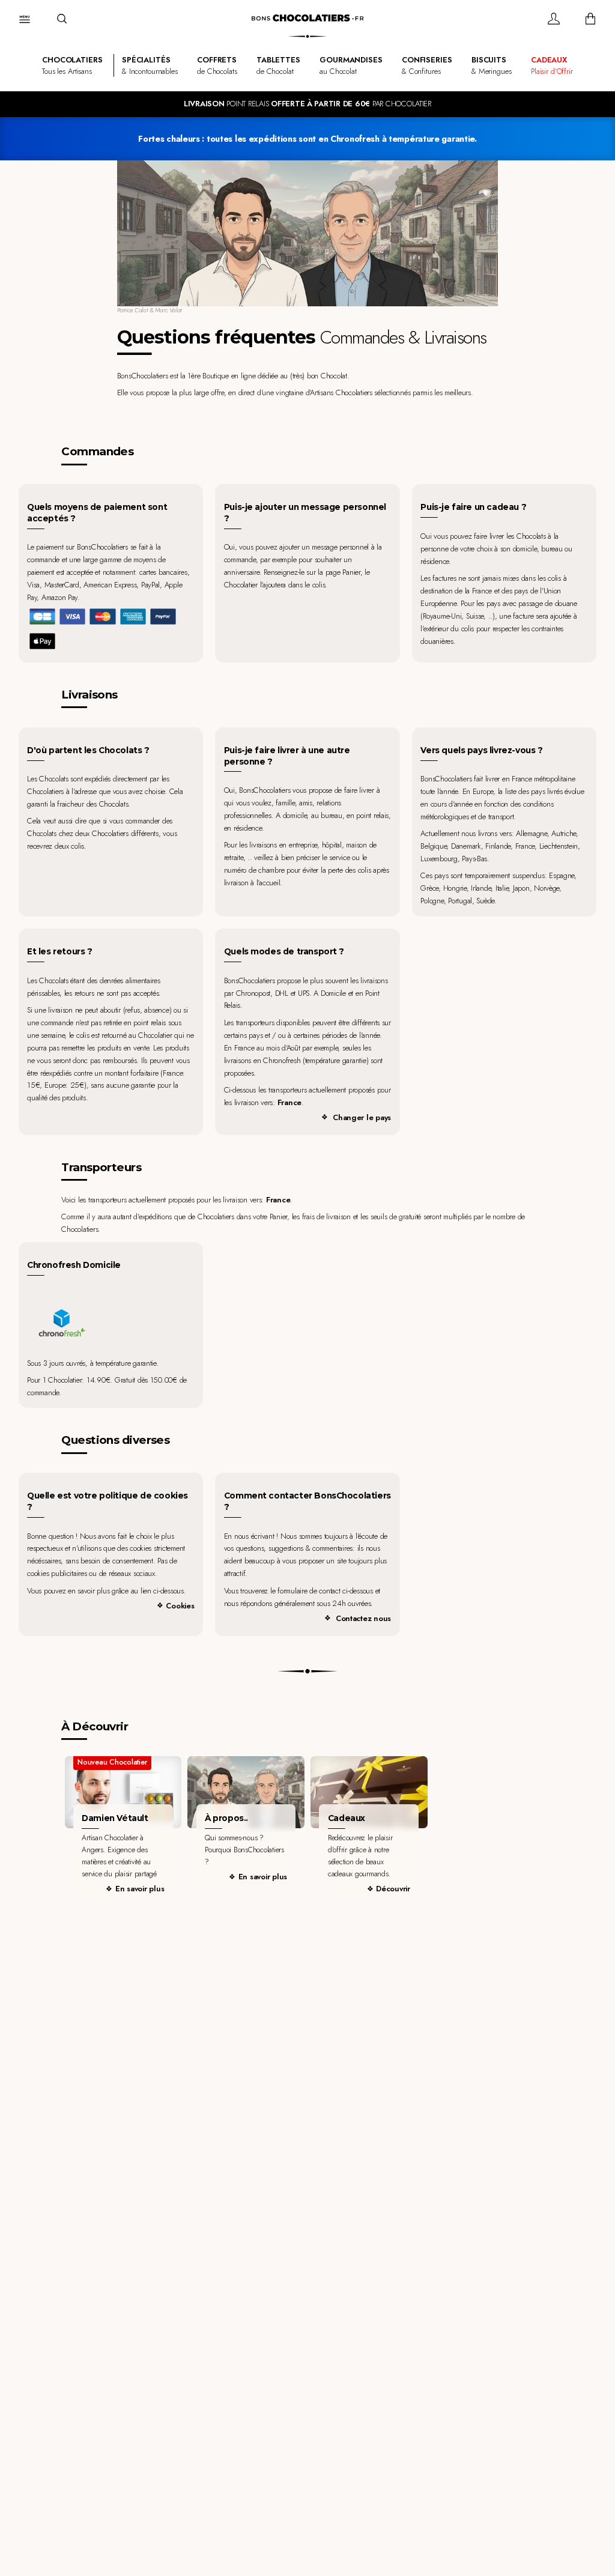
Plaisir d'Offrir (552, 65)
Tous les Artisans (72, 65)
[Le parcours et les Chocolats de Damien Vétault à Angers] (123, 1792)
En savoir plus (140, 1889)
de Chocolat (278, 65)
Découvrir (393, 1889)
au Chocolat (351, 65)
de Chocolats (217, 65)
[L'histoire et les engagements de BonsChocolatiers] (246, 1792)
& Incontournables (150, 65)
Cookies (180, 1606)
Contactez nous (363, 1618)
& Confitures (427, 65)
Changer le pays (362, 1117)
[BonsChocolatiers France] (307, 18)
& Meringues (492, 65)
